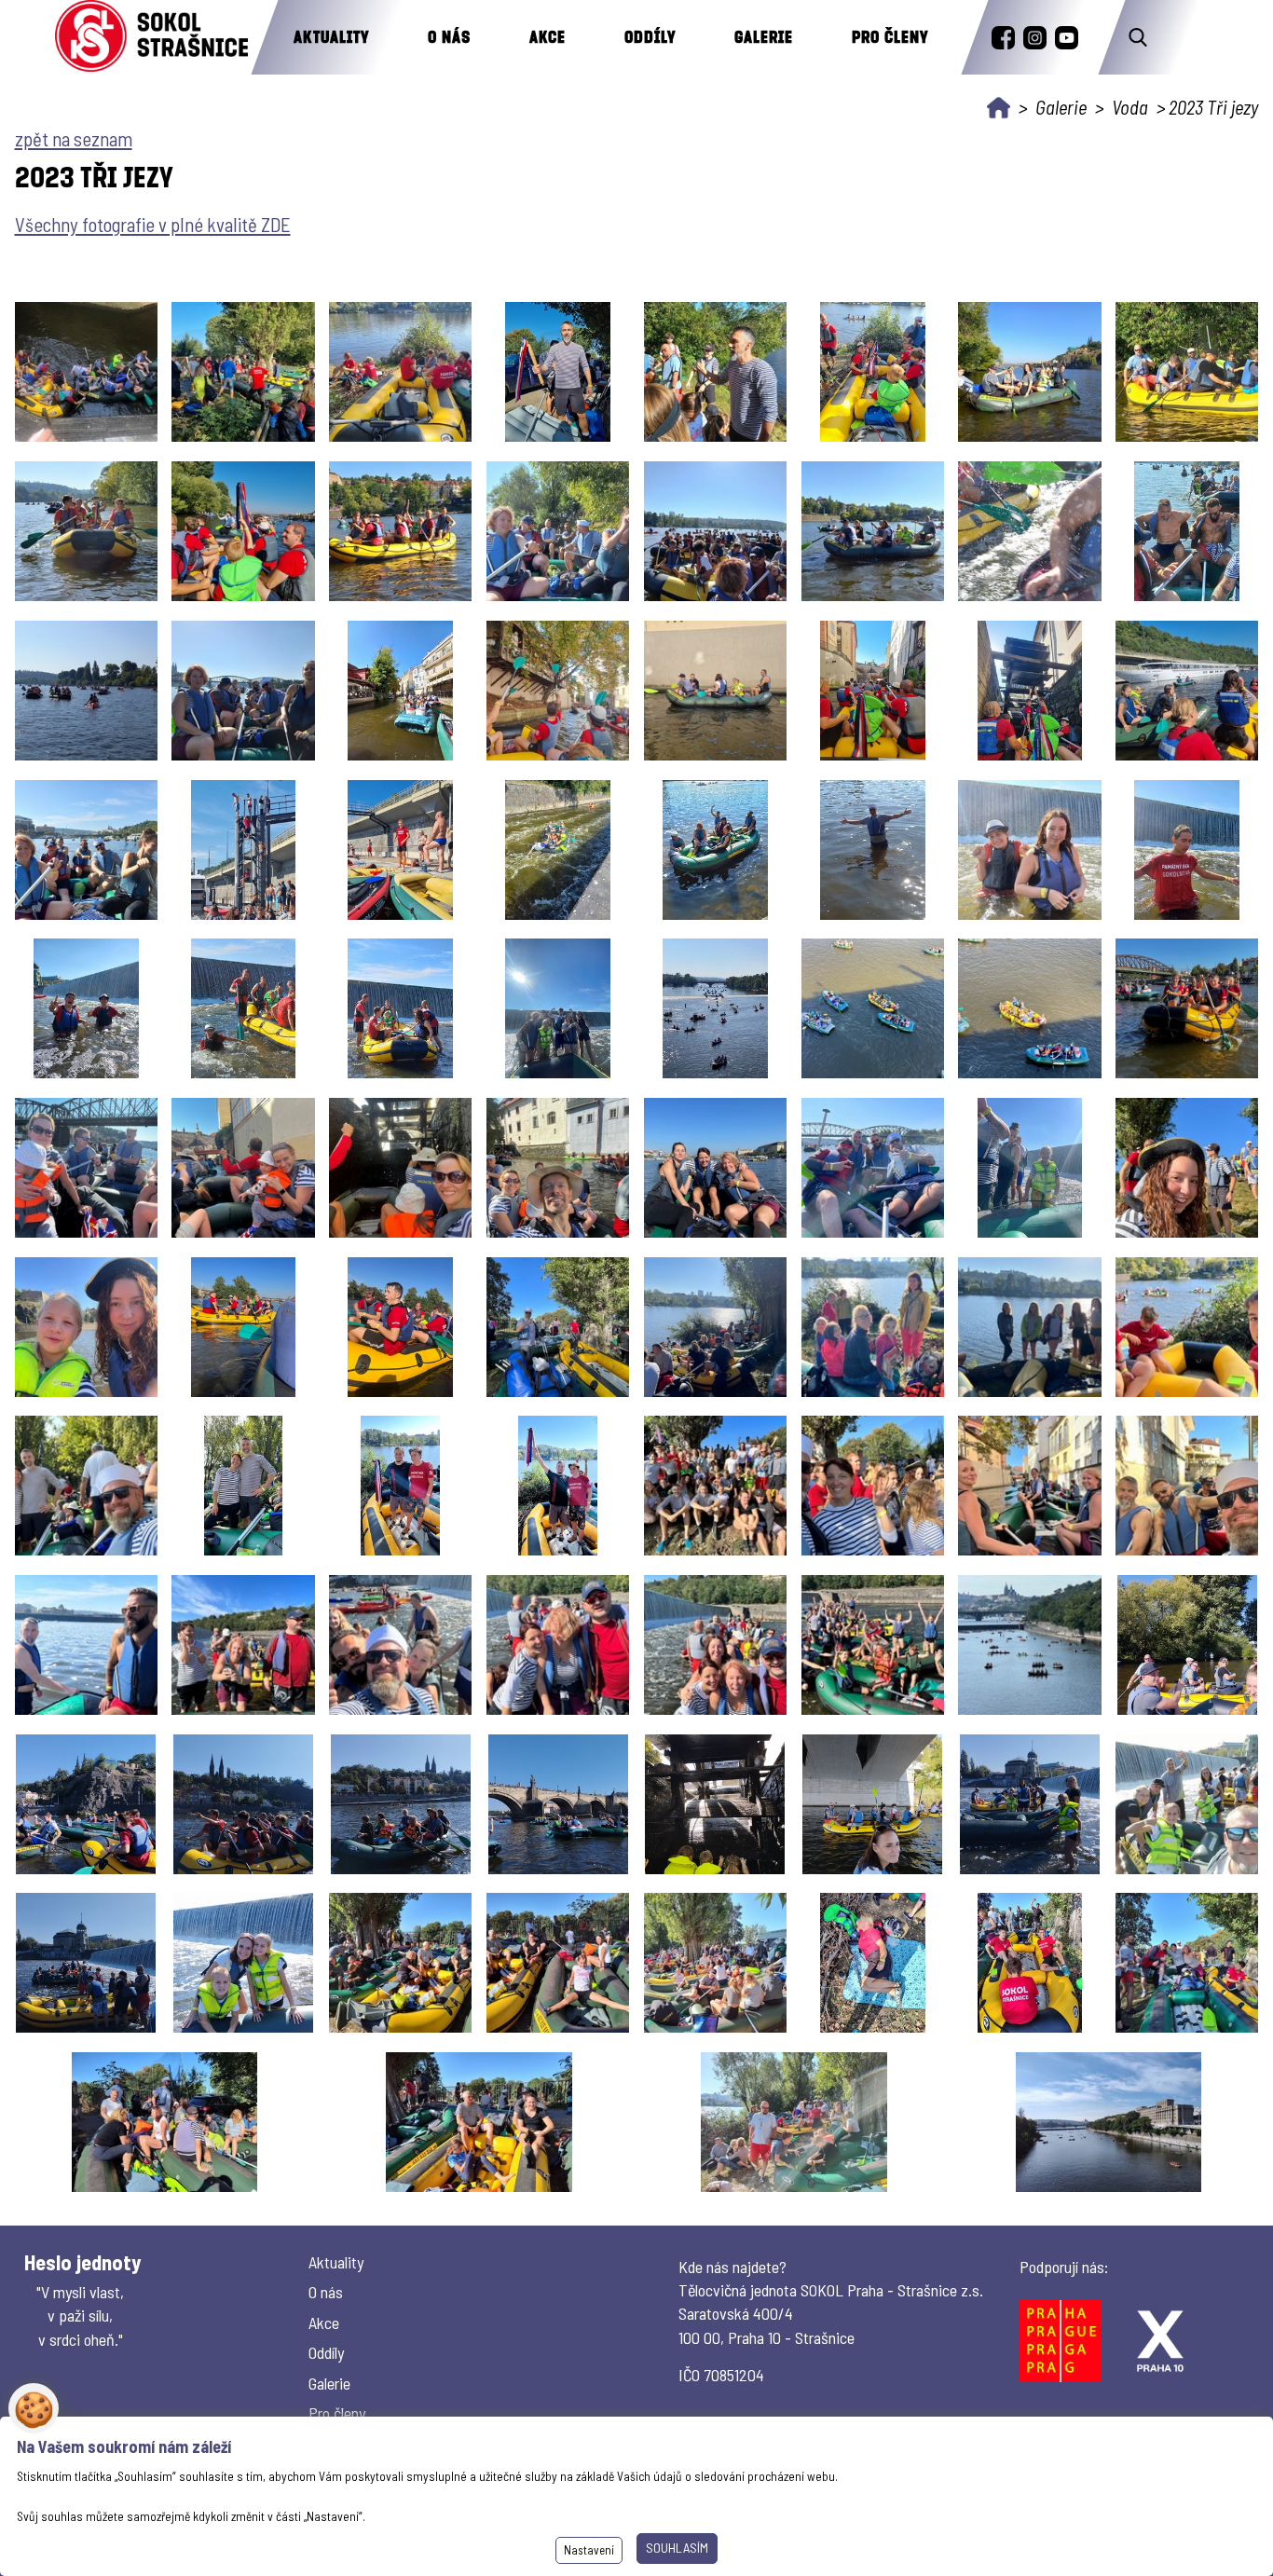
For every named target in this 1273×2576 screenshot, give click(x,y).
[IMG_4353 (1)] (1187, 1008)
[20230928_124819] (244, 850)
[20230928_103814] (558, 372)
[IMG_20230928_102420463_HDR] (873, 1963)
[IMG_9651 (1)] (1187, 1486)
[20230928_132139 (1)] (86, 1008)
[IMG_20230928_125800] (1030, 1804)
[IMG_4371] (400, 1168)
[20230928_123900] (86, 850)
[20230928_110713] (86, 531)
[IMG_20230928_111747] (401, 1804)
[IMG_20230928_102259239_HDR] (715, 1963)
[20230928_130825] (873, 850)
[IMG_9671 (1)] (558, 1645)
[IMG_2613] (1029, 1008)
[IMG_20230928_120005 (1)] (715, 1804)
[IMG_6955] (86, 1327)
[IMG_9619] (1029, 1327)
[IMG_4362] (243, 1168)
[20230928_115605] (400, 691)
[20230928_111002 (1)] (873, 531)
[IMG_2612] (873, 1008)
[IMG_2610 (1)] (715, 1008)
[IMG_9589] (715, 1327)
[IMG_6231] (1030, 1168)
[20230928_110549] (1187, 372)
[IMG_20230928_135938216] (1109, 2122)
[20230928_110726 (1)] (400, 531)
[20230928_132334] (400, 1008)
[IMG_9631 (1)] (558, 1486)
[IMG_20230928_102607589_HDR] (794, 2122)
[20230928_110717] (243, 531)
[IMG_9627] (86, 1486)
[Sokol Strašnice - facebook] (1003, 38)
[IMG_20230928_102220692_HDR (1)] (400, 1963)
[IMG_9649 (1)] (1029, 1486)
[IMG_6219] (873, 1168)
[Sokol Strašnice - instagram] (1035, 38)
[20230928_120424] (715, 691)
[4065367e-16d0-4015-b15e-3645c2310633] (86, 372)
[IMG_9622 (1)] (1187, 1327)
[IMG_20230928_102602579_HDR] (479, 2122)
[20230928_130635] (715, 850)
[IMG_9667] (400, 1645)
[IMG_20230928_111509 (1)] (243, 1804)
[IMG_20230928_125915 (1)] (86, 1963)
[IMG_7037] (244, 1327)
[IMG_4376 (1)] (558, 1168)
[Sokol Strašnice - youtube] (1067, 38)
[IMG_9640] (715, 1486)
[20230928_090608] (243, 372)
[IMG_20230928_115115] (558, 1804)
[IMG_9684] (1029, 1645)
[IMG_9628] (244, 1486)
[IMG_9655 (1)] (86, 1645)
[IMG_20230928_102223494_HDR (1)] (558, 1963)
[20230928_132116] (1187, 850)
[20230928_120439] (873, 691)
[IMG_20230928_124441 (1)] (872, 1804)
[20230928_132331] (244, 1008)
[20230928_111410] (1187, 531)
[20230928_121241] (1030, 691)
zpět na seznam (74, 138)
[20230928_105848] (873, 372)
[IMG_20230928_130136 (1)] (243, 1963)
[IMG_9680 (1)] (873, 1645)
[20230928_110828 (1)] (558, 531)
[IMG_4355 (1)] (86, 1168)
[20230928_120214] (558, 691)
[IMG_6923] (1187, 1168)
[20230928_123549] (1187, 691)
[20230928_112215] (243, 691)
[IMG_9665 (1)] (243, 1645)
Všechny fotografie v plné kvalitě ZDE (153, 224)
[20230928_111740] (86, 691)
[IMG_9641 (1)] (873, 1486)
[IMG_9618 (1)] (873, 1327)
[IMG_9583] (558, 1327)
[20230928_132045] (1029, 850)
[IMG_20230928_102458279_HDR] (1030, 1963)
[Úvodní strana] (999, 108)
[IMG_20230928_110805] (1187, 1645)
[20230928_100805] (400, 372)
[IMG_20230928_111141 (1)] (86, 1804)
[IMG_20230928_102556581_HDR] (164, 2122)
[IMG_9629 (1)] (400, 1486)
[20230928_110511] (1029, 372)
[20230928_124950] (400, 850)
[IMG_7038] (400, 1327)
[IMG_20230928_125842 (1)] (1187, 1804)
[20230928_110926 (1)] (715, 531)
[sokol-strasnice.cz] (151, 37)
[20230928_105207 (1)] (715, 372)
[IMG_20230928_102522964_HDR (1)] (1187, 1963)
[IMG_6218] (715, 1168)
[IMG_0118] (558, 1008)
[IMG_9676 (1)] (715, 1645)
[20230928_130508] (558, 850)
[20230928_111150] (1029, 531)
